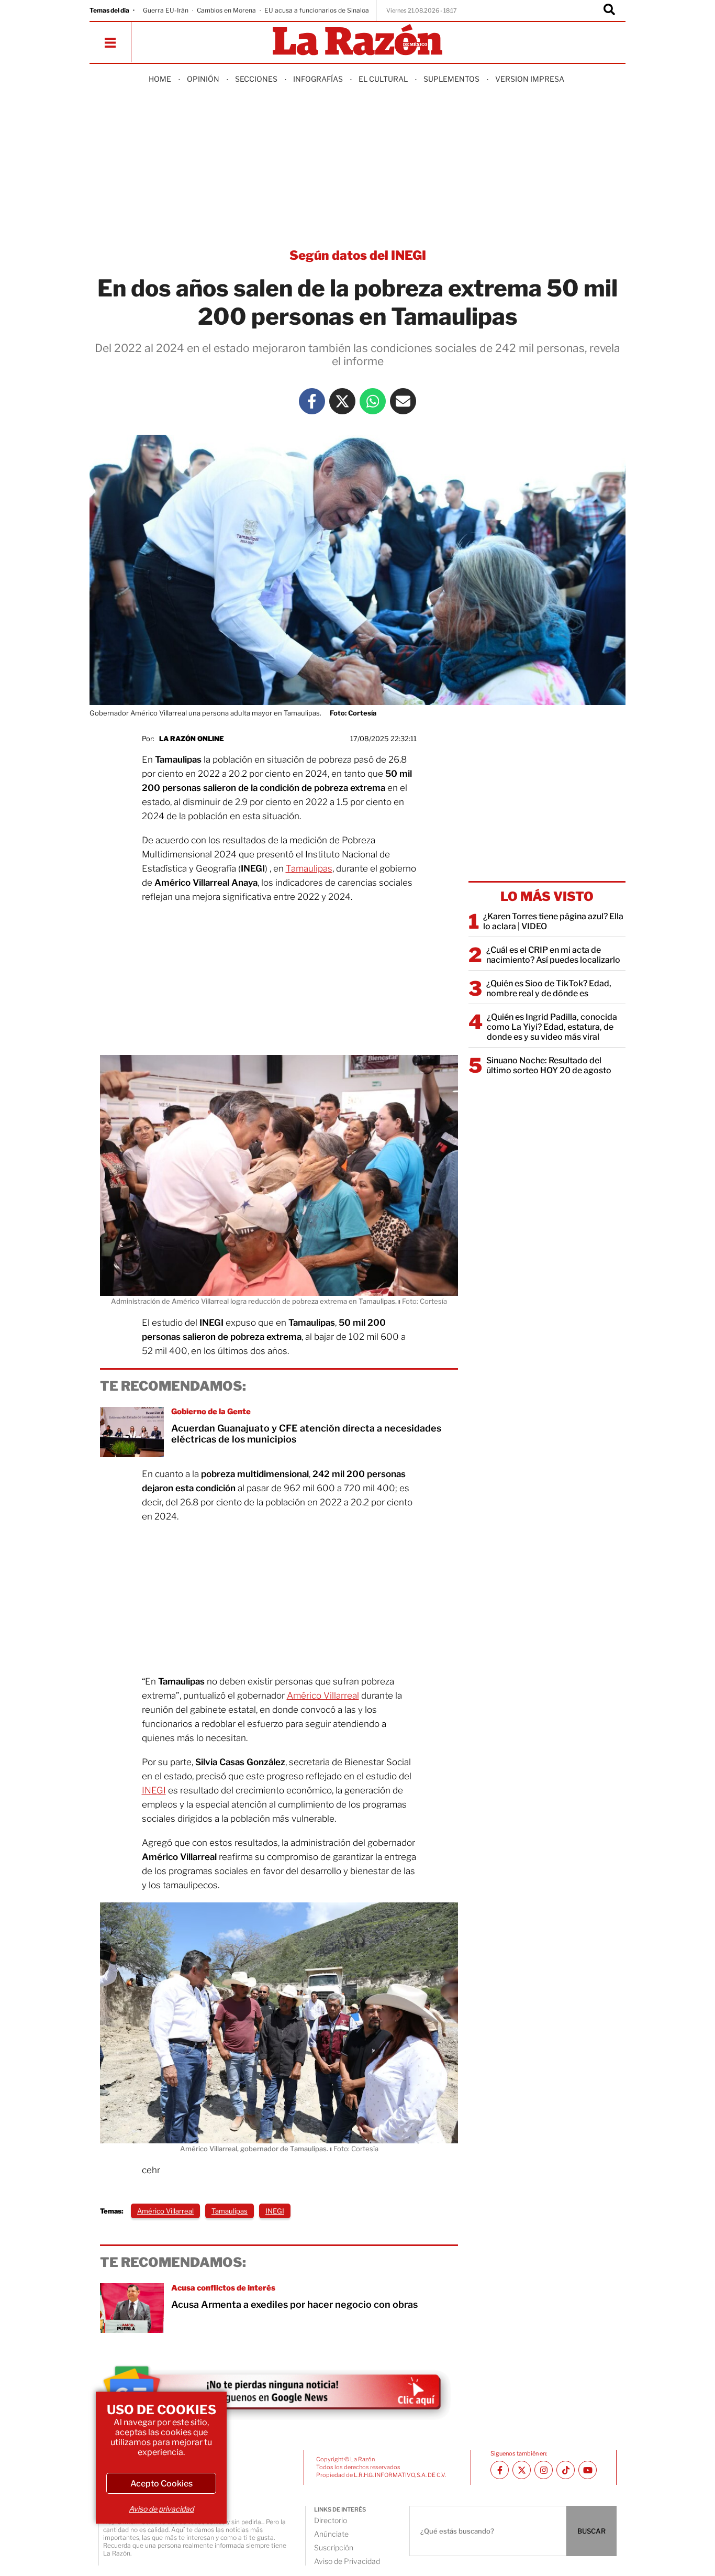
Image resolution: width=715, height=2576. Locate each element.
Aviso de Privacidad (347, 2561)
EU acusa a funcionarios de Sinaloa (317, 10)
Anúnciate (331, 2534)
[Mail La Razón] (403, 401)
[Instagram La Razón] (544, 2470)
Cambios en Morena (226, 10)
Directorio (331, 2520)
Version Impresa (530, 79)
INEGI (154, 1790)
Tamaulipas (309, 868)
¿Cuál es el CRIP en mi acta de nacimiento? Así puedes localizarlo (553, 955)
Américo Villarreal (323, 1696)
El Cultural (383, 79)
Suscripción (334, 2547)
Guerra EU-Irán (166, 10)
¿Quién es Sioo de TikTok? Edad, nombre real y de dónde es (549, 988)
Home (160, 79)
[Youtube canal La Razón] (588, 2470)
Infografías (318, 79)
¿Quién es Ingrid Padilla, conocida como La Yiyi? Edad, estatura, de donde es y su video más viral (552, 1027)
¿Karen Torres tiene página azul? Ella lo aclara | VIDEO (553, 921)
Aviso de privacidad (161, 2509)
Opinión (203, 79)
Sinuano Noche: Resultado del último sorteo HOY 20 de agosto (549, 1065)
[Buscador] (609, 10)
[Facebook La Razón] (312, 401)
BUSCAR (591, 2531)
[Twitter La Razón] (342, 401)
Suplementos (451, 79)
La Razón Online (192, 739)
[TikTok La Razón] (566, 2470)
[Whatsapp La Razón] (373, 401)
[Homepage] (357, 41)
